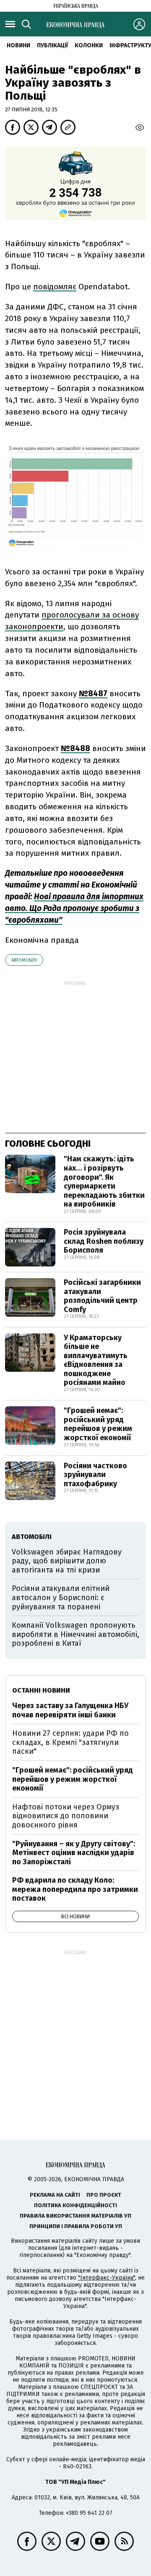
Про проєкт (104, 2195)
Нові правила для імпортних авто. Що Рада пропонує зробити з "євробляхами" (74, 908)
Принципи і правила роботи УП (76, 2226)
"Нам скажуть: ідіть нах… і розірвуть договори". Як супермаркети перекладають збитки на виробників (104, 1181)
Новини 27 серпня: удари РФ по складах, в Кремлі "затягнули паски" (70, 1742)
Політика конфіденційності (75, 2205)
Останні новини (41, 1690)
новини (18, 45)
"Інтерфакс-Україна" (107, 2278)
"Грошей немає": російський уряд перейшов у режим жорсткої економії (98, 1424)
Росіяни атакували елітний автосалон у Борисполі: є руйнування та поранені (61, 1597)
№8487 (93, 694)
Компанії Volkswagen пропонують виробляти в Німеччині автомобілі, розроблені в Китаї (75, 1634)
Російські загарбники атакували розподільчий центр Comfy (102, 1296)
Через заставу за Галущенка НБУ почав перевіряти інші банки (70, 1710)
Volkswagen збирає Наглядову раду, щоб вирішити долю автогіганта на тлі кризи (67, 1561)
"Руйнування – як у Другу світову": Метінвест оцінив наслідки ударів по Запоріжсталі (74, 1853)
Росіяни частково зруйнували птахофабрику (95, 1475)
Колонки (89, 45)
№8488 (75, 748)
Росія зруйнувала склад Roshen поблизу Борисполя (104, 1241)
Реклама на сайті (55, 2195)
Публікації (52, 45)
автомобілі (24, 960)
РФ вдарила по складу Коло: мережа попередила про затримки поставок (75, 1889)
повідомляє (55, 287)
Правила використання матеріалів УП (75, 2216)
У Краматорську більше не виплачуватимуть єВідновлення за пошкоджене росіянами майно (96, 1360)
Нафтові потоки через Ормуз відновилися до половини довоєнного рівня (66, 1816)
